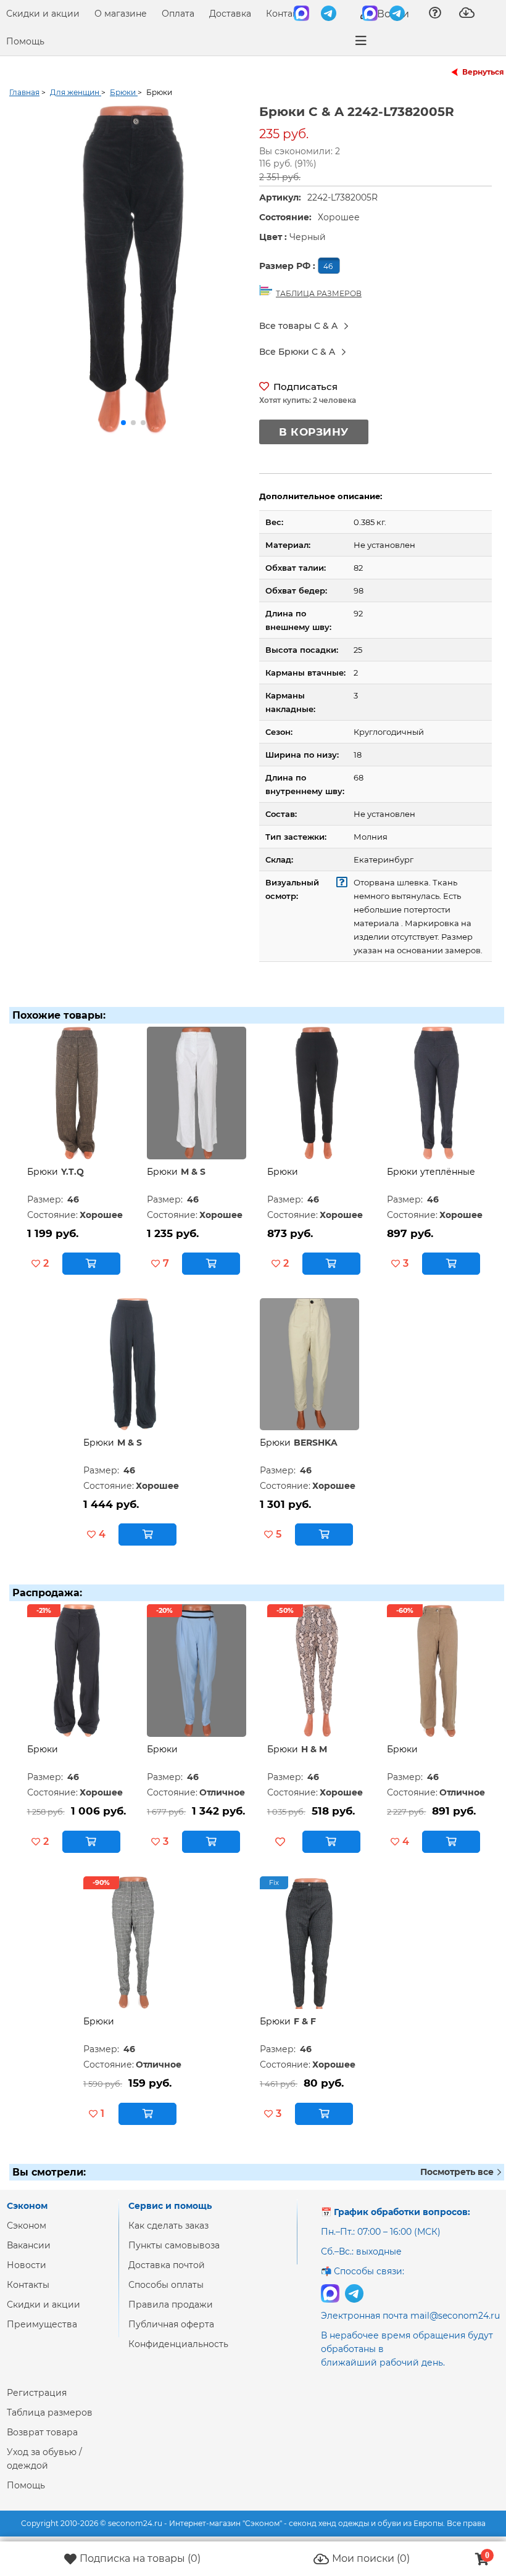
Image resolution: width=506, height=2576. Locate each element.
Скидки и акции (43, 14)
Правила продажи (171, 2305)
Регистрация (37, 2393)
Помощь (25, 41)
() (140, 2558)
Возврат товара (42, 2432)
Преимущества (42, 2324)
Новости (27, 2265)
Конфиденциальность (178, 2344)
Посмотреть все (458, 2172)
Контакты (287, 14)
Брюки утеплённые (431, 1172)
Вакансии (29, 2245)
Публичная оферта (171, 2324)
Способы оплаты (166, 2285)
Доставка (230, 14)
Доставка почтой (167, 2265)
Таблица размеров (50, 2412)
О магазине (121, 14)
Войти (392, 14)
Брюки (43, 1172)
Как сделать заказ (168, 2226)
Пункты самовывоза (174, 2245)
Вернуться (483, 72)
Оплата (178, 14)
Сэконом (27, 2226)
